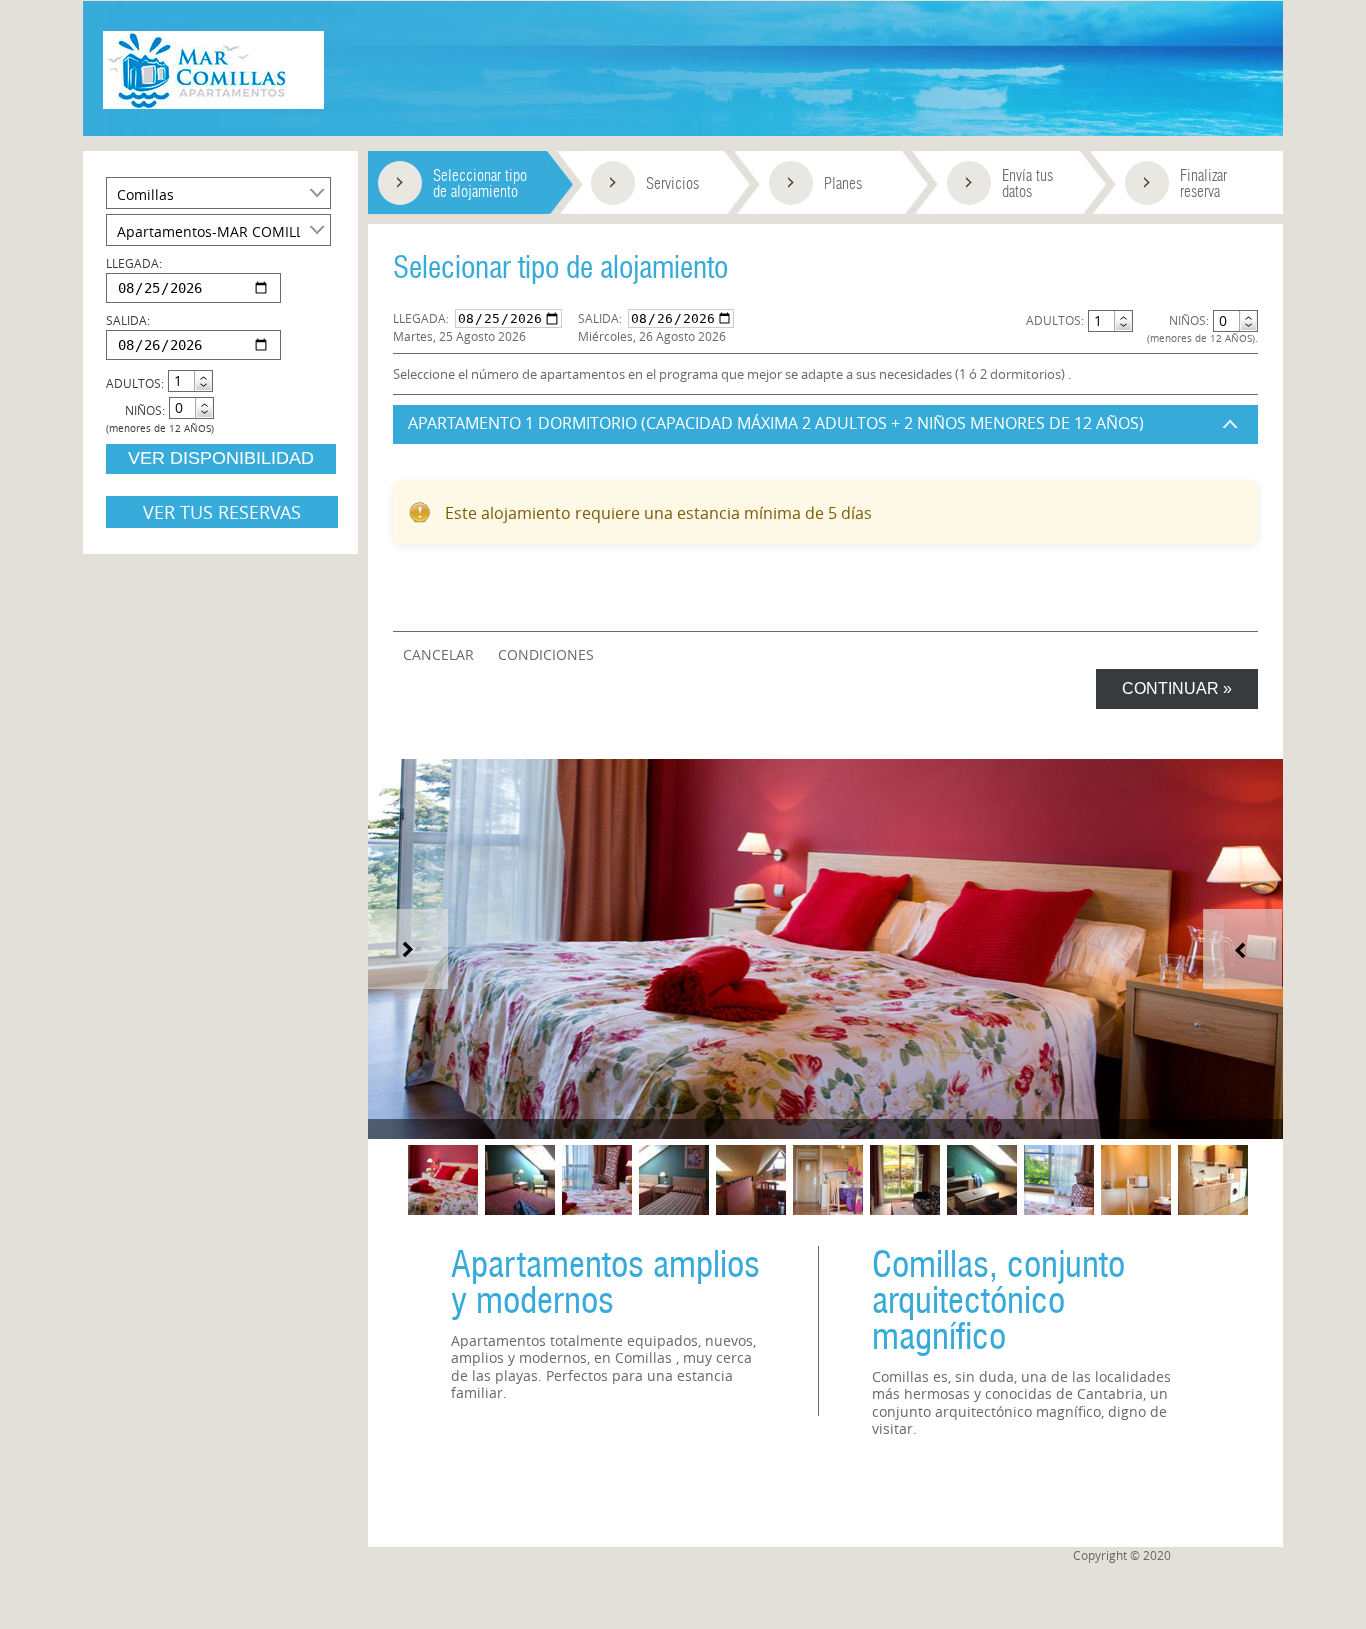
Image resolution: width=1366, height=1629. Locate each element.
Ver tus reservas (222, 512)
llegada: (134, 263)
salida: (128, 320)
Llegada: (421, 318)
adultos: (135, 383)
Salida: (600, 318)
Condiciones (546, 654)
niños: (145, 410)
